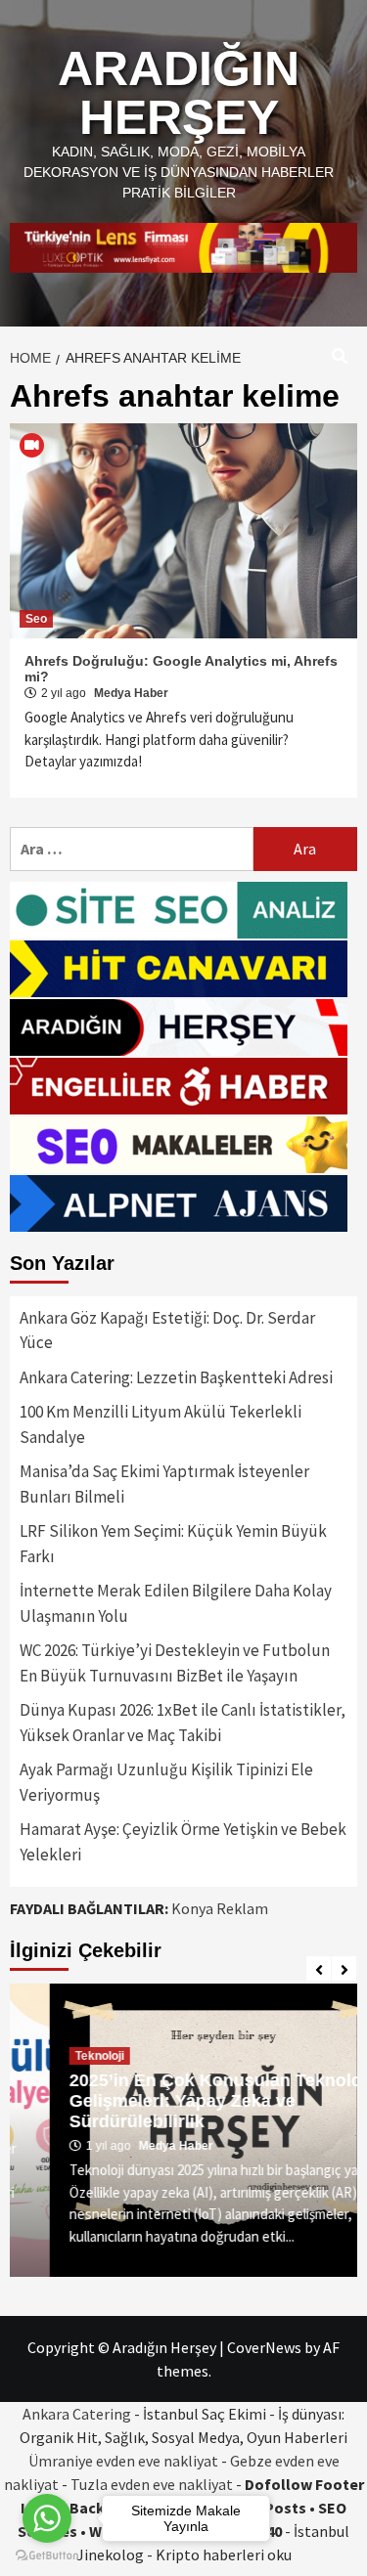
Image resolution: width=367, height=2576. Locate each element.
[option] (183, 2130)
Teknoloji (60, 2056)
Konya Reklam (220, 1908)
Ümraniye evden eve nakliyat (123, 2461)
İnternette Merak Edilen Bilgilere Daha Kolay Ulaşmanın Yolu (176, 1603)
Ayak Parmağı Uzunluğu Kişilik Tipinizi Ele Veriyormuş (166, 1782)
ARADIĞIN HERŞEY (179, 93)
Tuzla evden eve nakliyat (152, 2484)
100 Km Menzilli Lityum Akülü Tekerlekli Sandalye (161, 1424)
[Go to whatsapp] (47, 2518)
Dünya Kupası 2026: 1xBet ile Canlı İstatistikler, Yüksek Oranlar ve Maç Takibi (183, 1723)
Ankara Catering (77, 2414)
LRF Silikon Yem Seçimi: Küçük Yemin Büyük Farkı (173, 1544)
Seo (36, 619)
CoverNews (264, 2347)
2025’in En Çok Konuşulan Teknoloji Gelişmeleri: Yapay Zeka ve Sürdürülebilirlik (181, 2101)
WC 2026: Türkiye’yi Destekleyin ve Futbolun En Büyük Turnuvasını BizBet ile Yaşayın (175, 1663)
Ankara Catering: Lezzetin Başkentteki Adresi (176, 1377)
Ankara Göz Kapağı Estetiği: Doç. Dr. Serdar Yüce (167, 1331)
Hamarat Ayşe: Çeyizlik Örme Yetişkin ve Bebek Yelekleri (183, 1842)
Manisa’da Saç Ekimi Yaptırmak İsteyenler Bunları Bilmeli (164, 1484)
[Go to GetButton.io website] (47, 2556)
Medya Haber (131, 693)
